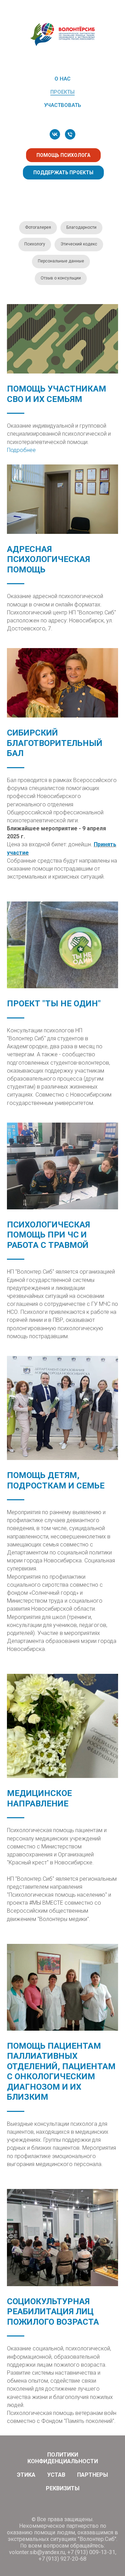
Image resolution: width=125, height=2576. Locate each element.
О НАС (62, 79)
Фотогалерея (38, 227)
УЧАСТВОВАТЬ (62, 105)
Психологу (35, 244)
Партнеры (93, 2475)
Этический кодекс (79, 244)
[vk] (55, 134)
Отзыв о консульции (61, 278)
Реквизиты (63, 2488)
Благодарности (81, 227)
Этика (26, 2475)
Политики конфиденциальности (63, 2458)
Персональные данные (61, 261)
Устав (56, 2475)
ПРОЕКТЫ (62, 92)
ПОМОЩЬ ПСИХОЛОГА (63, 155)
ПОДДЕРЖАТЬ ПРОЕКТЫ (63, 173)
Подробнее (21, 450)
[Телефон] (70, 134)
